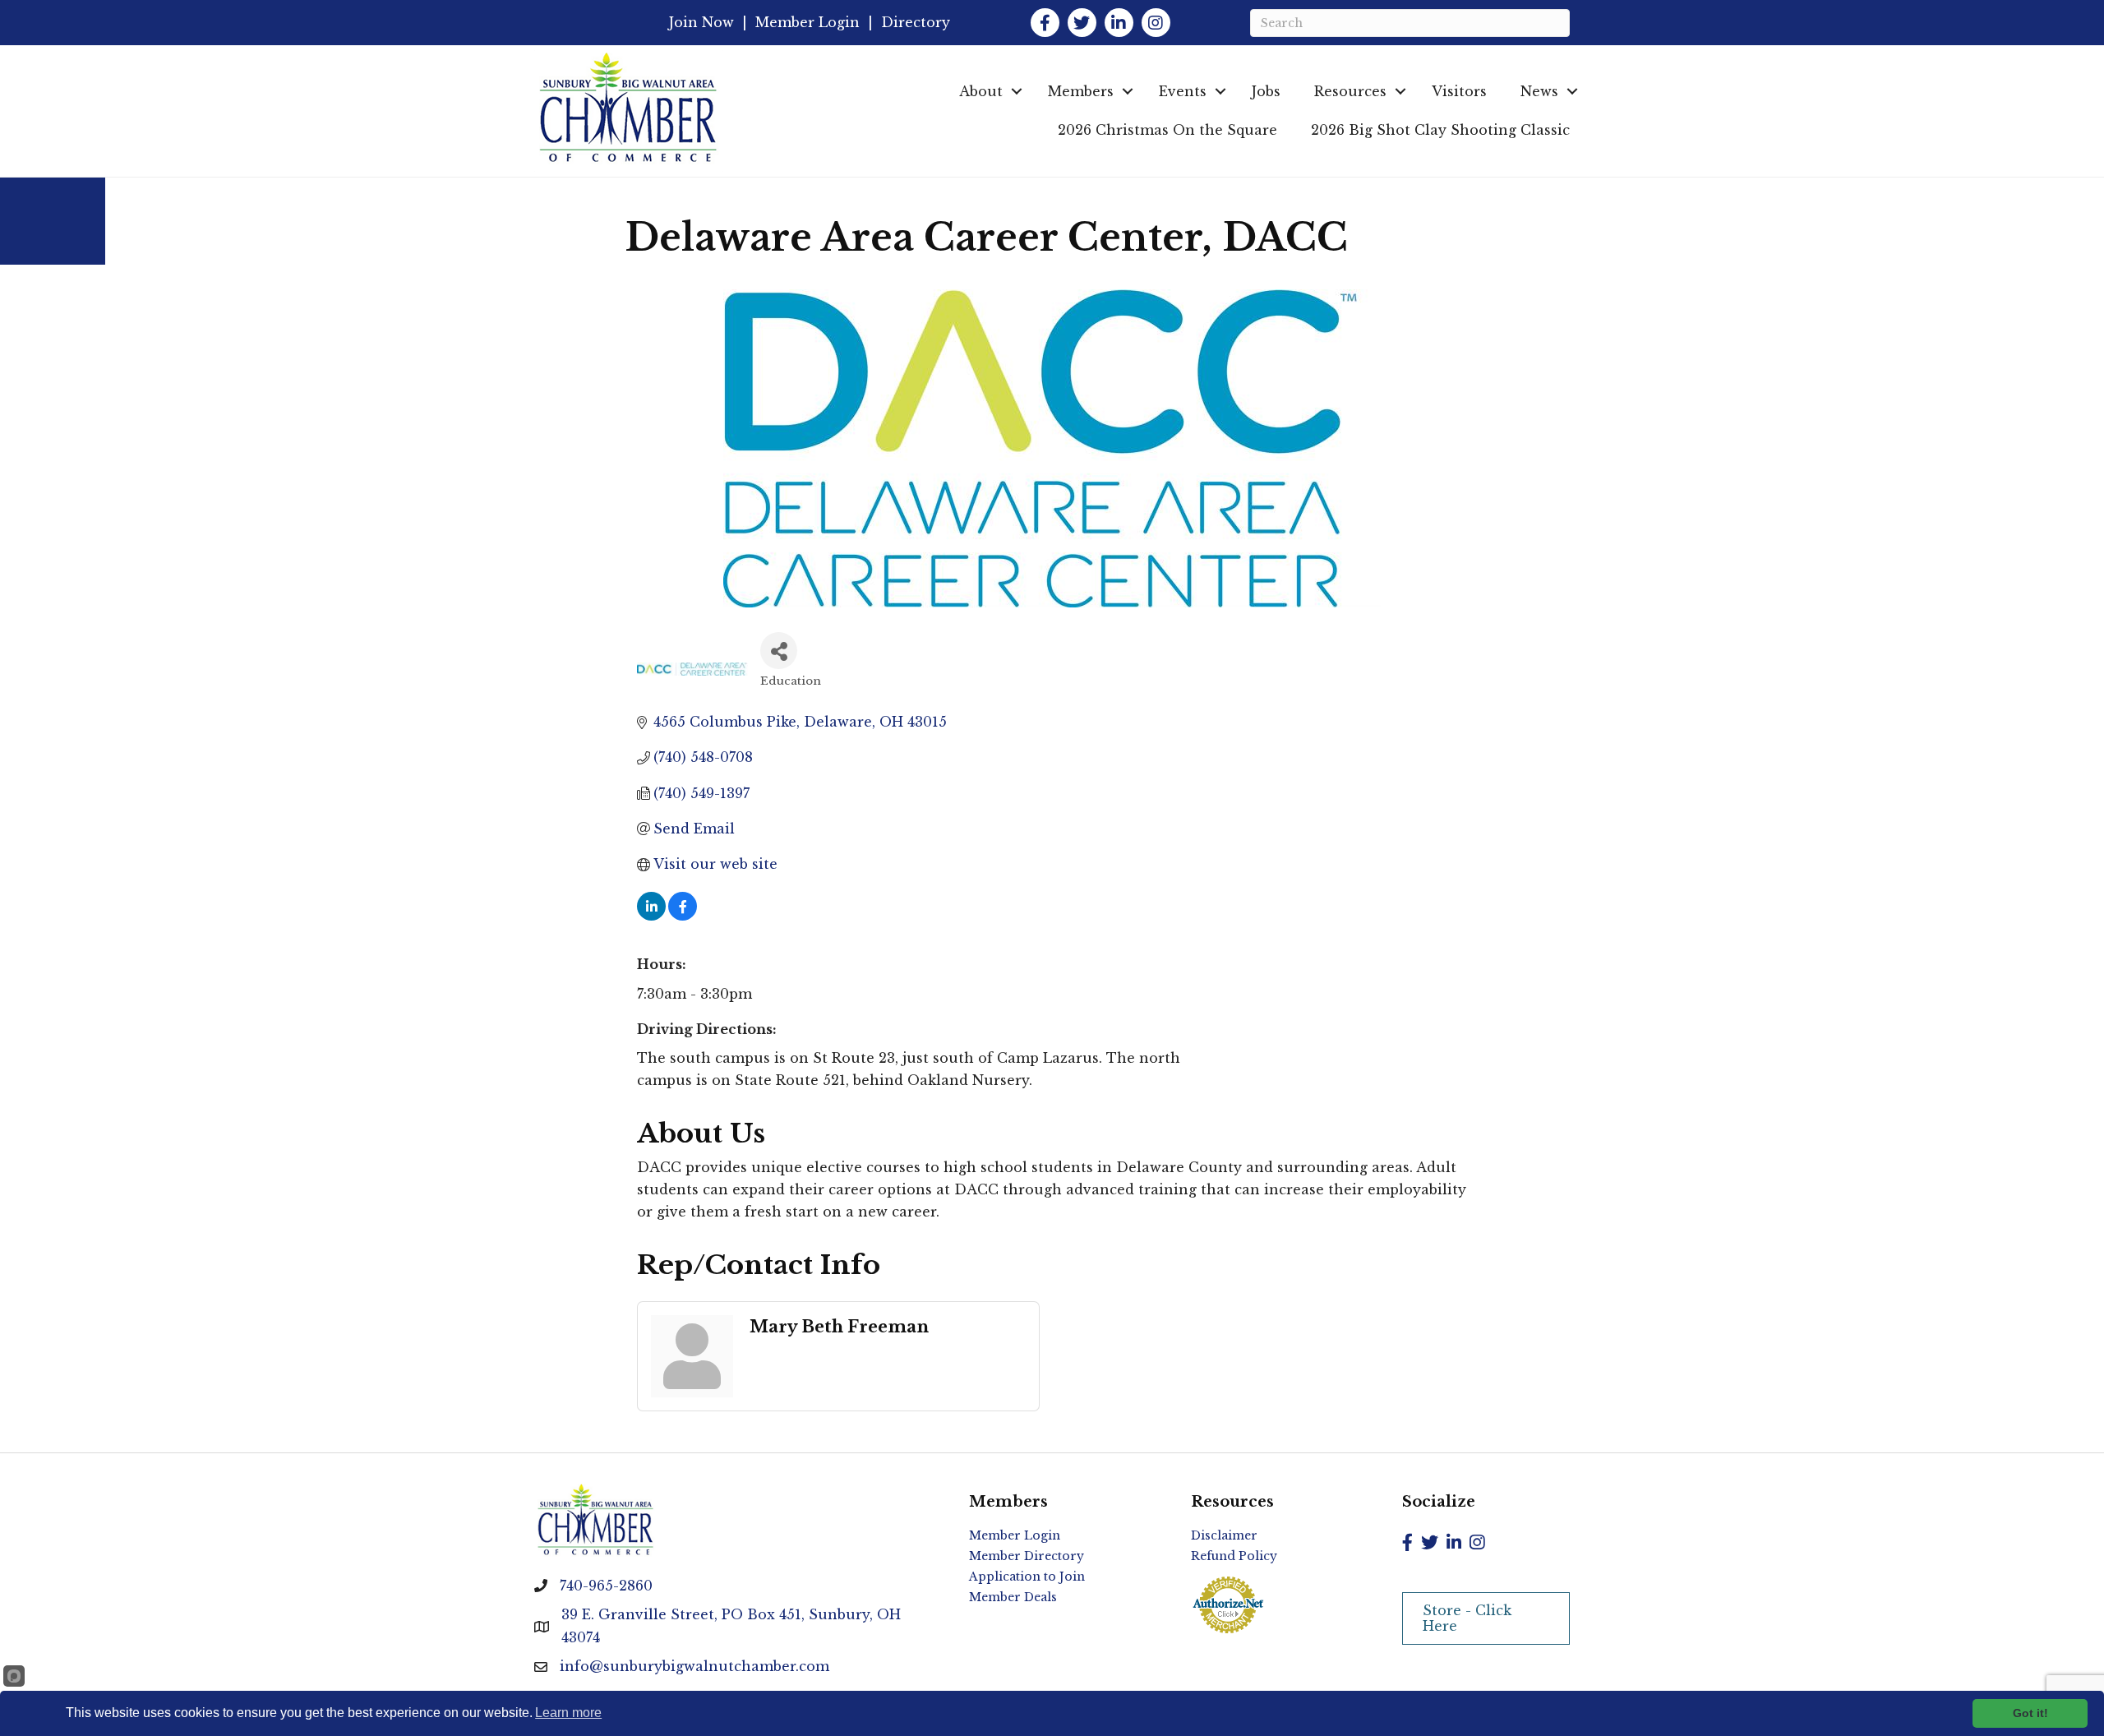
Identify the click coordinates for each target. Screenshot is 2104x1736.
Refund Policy (1234, 1556)
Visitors (1459, 91)
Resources (1350, 91)
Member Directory (1027, 1556)
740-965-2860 (606, 1586)
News (1539, 91)
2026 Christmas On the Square (1167, 130)
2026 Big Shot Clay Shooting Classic (1440, 130)
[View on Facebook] (683, 916)
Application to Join (1027, 1577)
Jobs (1266, 91)
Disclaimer (1224, 1535)
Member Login (807, 22)
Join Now (701, 22)
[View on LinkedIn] (651, 916)
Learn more (568, 1713)
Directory (916, 22)
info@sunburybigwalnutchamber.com (694, 1666)
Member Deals (1013, 1597)
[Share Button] (779, 651)
